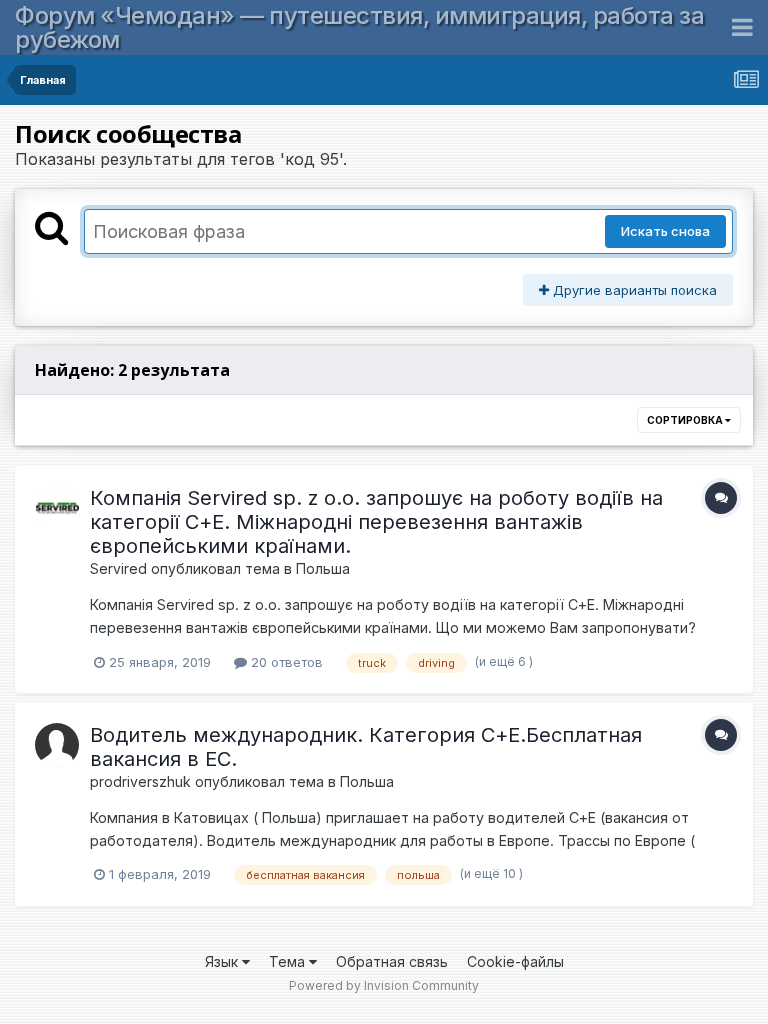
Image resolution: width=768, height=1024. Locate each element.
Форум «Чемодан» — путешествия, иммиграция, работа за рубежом (359, 27)
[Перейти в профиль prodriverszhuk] (57, 745)
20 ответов (285, 662)
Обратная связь (392, 961)
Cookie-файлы (515, 961)
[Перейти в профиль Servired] (57, 508)
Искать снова (665, 231)
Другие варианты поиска (633, 290)
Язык (223, 961)
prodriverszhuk (140, 781)
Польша (323, 568)
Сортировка (686, 420)
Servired (118, 568)
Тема (289, 961)
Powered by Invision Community (384, 985)
